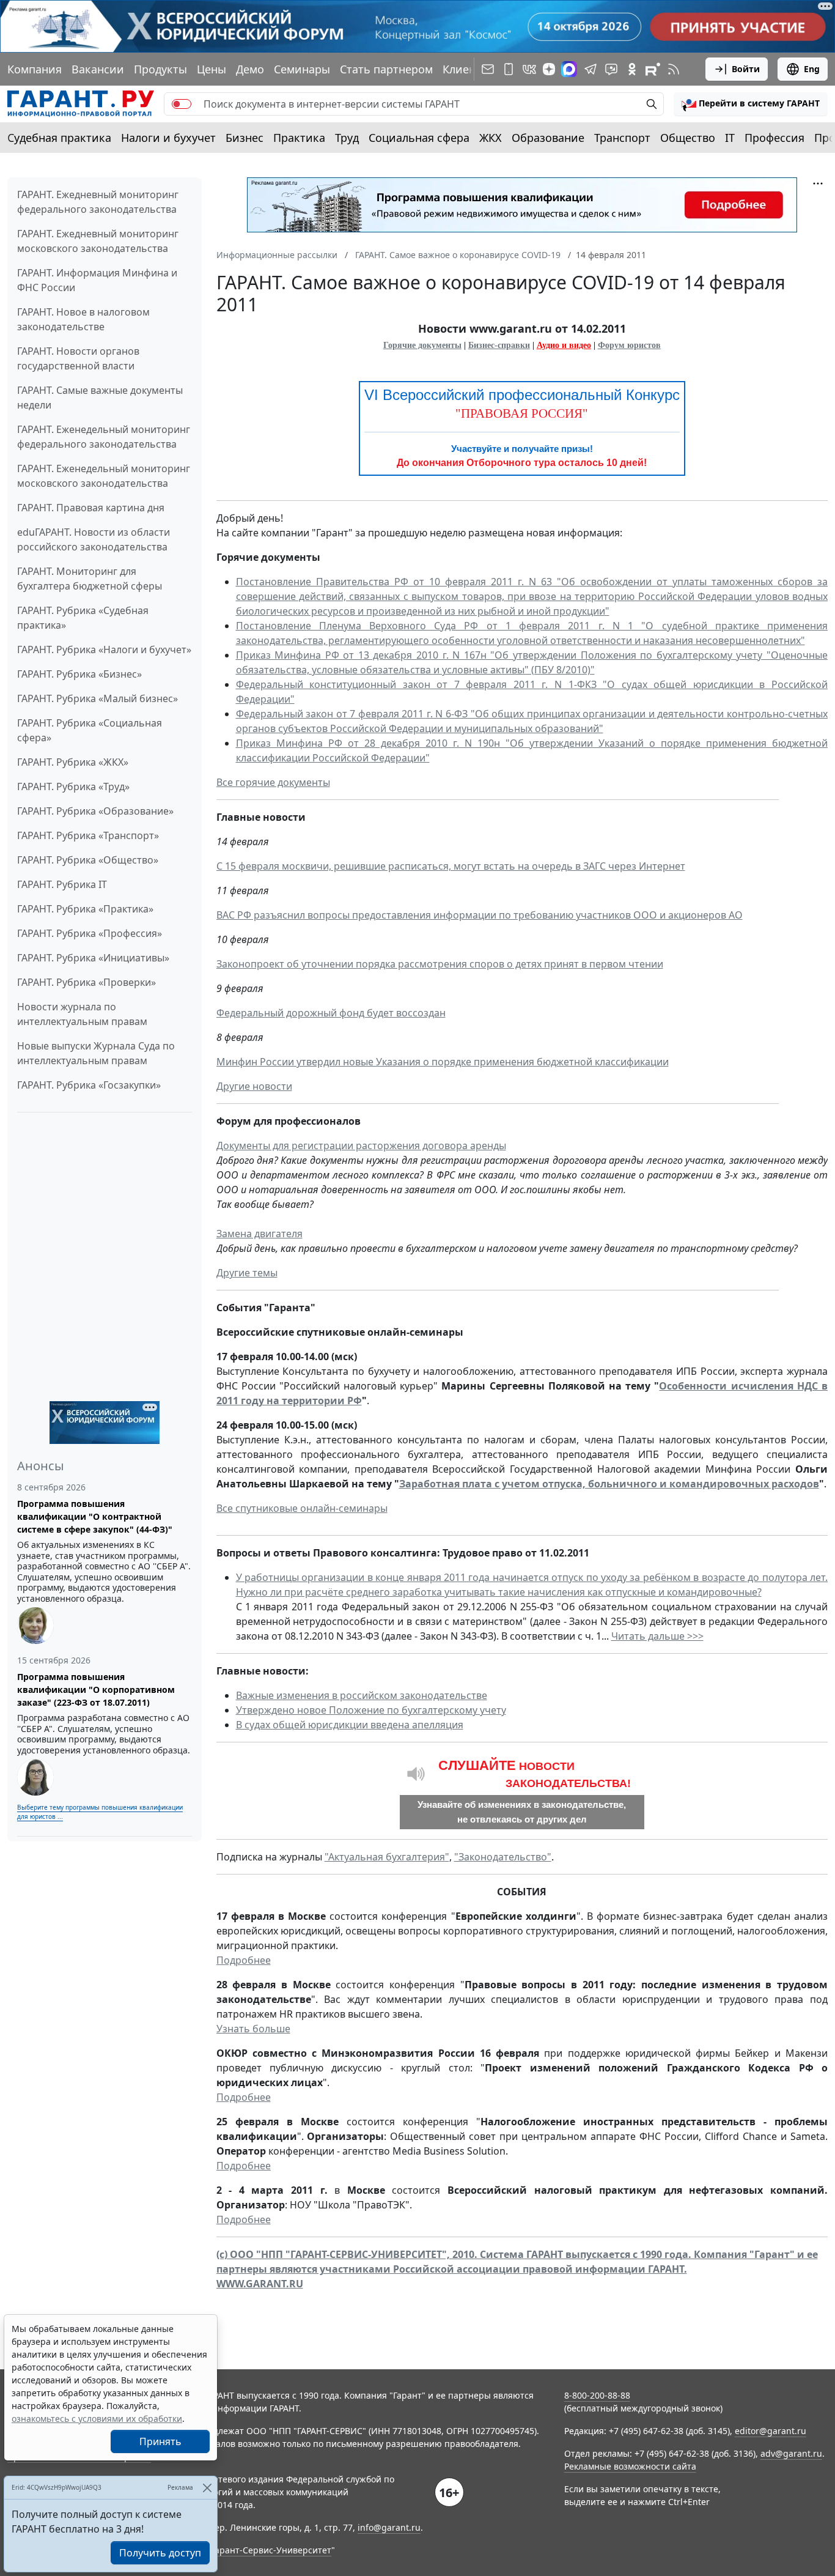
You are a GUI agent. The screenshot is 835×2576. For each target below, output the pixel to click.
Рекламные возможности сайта (630, 2466)
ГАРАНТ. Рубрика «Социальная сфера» (90, 730)
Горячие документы (422, 345)
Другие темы (247, 1273)
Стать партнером (386, 69)
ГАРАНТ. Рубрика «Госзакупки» (89, 1085)
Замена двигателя (259, 1234)
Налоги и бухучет (168, 138)
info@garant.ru (389, 2527)
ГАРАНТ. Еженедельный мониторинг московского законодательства (104, 476)
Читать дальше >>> (657, 1636)
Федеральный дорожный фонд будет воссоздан (331, 1013)
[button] (751, 104)
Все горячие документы (273, 782)
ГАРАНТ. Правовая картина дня (91, 508)
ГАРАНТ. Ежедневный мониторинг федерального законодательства (98, 202)
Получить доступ (160, 2553)
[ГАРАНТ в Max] (569, 69)
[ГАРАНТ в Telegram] (590, 69)
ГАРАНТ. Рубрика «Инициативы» (93, 958)
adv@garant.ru (791, 2453)
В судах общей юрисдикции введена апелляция (350, 1725)
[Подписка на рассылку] (488, 69)
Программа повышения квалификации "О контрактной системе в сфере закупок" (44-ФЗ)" (95, 1516)
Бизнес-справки (499, 345)
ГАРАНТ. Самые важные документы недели (100, 398)
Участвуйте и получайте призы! (522, 449)
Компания (35, 69)
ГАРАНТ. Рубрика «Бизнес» (79, 674)
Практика (299, 138)
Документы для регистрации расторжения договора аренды (361, 1146)
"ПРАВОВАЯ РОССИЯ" (522, 413)
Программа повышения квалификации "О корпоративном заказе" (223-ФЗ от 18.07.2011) (96, 1690)
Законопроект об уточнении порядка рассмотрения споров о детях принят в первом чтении (440, 964)
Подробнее (244, 1960)
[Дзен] (549, 69)
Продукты (160, 69)
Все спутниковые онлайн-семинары (302, 1508)
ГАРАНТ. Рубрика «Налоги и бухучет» (104, 650)
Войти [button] (746, 69)
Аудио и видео (564, 345)
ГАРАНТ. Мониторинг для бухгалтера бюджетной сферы (90, 579)
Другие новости (254, 1086)
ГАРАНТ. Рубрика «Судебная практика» (83, 618)
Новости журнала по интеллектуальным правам (82, 1014)
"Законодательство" (503, 1857)
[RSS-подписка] (674, 69)
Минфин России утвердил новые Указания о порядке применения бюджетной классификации (443, 1062)
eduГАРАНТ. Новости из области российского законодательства (94, 539)
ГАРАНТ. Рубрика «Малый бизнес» (97, 698)
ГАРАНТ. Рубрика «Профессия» (90, 933)
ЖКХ (491, 138)
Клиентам (469, 69)
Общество (688, 138)
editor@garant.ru (771, 2431)
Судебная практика (59, 138)
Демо (250, 69)
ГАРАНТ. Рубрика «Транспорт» (88, 835)
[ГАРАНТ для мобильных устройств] (509, 69)
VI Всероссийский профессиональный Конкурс (522, 395)
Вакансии (98, 69)
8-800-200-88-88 (597, 2395)
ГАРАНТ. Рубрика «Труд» (73, 786)
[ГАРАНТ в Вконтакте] (529, 69)
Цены (212, 69)
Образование (548, 138)
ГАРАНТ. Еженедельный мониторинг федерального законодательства (104, 437)
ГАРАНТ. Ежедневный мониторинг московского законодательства (98, 241)
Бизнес (245, 138)
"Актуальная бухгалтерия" (387, 1857)
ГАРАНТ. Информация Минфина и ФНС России (97, 280)
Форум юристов (629, 345)
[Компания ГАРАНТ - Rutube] (653, 69)
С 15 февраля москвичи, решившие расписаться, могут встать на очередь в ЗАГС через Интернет (451, 866)
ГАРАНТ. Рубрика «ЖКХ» (73, 762)
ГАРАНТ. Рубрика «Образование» (95, 811)
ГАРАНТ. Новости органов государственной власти (78, 358)
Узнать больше (253, 2029)
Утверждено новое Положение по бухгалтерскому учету (371, 1710)
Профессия (774, 138)
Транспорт (622, 138)
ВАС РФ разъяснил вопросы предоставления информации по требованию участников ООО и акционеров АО (480, 915)
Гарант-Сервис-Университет (271, 2550)
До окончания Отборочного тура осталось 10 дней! (522, 463)
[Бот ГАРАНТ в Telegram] (611, 69)
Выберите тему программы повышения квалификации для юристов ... (100, 1812)
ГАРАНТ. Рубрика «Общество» (88, 860)
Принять (160, 2441)
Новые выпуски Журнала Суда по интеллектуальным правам (96, 1053)
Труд (347, 138)
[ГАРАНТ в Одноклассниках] (632, 69)
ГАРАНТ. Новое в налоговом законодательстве (83, 319)
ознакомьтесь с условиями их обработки (97, 2419)
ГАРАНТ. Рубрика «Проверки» (86, 982)
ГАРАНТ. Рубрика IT (62, 884)
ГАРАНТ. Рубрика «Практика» (85, 909)
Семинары (302, 69)
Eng (812, 69)
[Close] (207, 2488)
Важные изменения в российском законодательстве (362, 1695)
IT (730, 138)
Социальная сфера (419, 138)
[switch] (182, 104)
